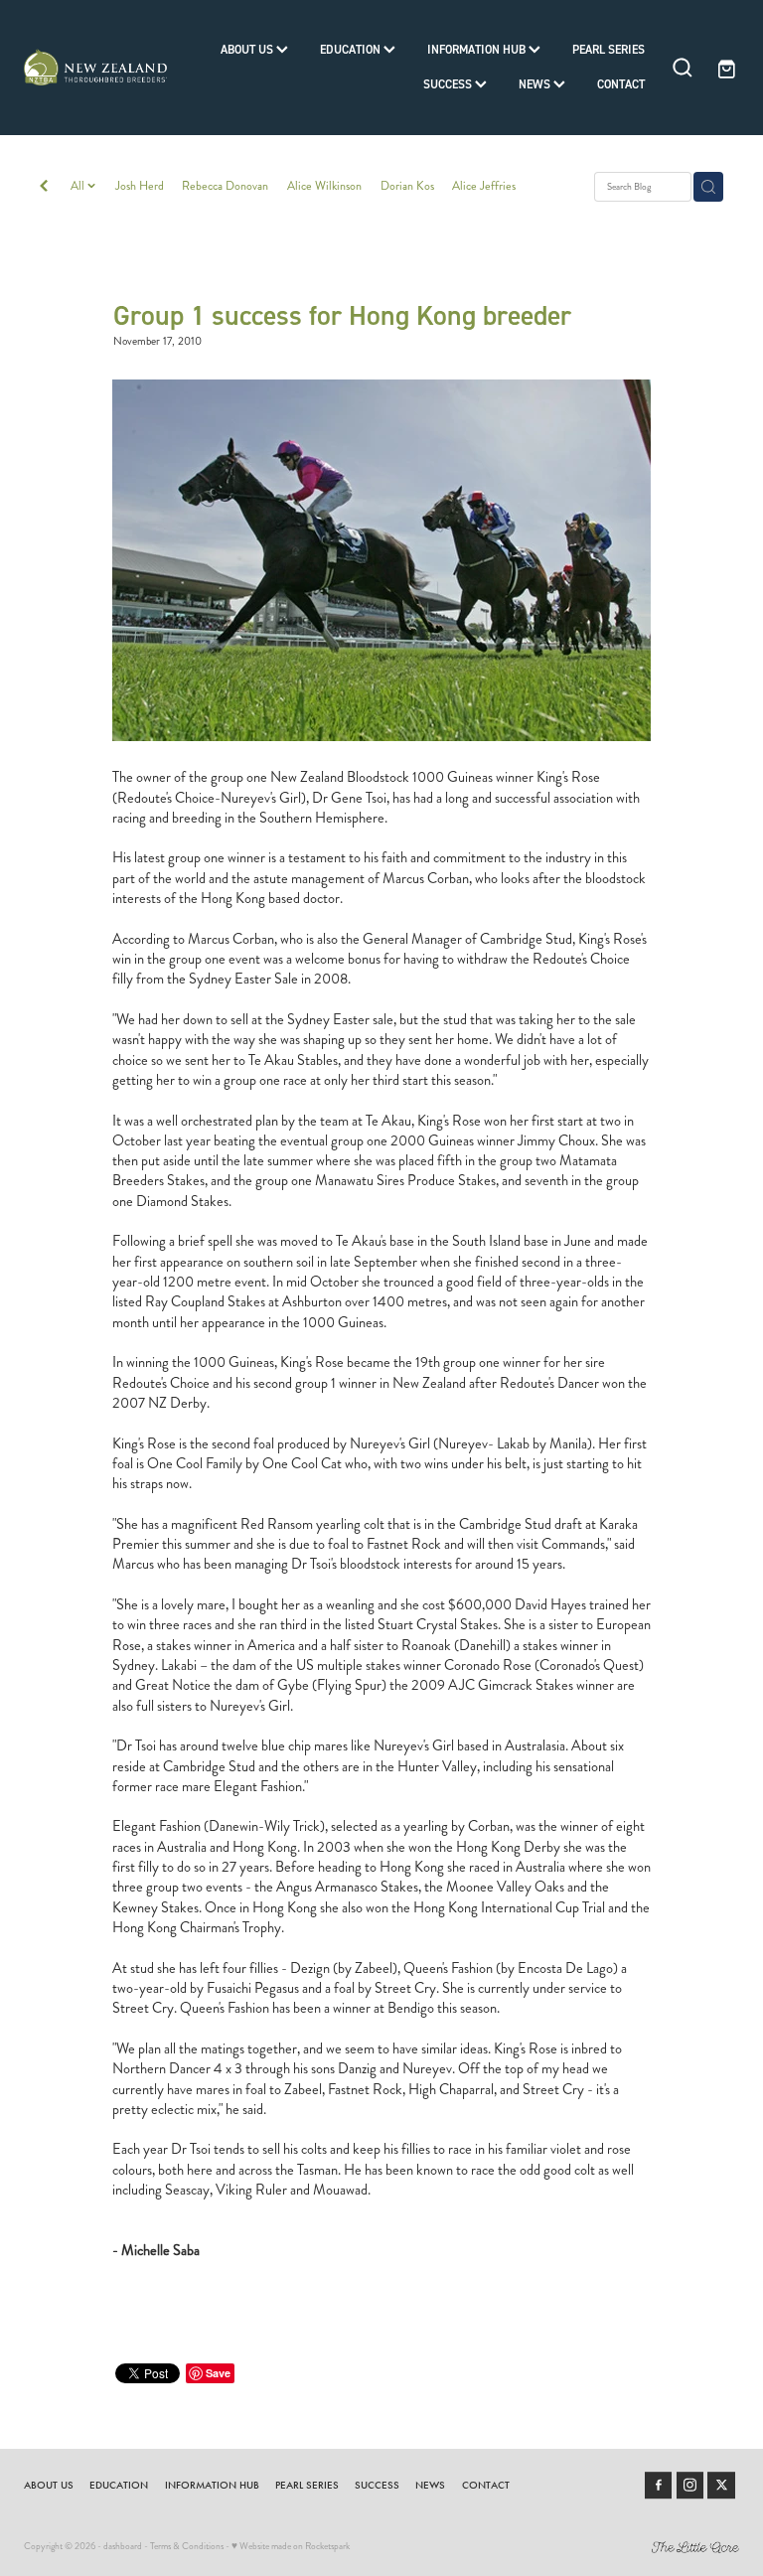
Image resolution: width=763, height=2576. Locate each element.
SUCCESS (449, 84)
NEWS (536, 84)
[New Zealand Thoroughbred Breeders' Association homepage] (95, 68)
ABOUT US (248, 49)
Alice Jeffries (484, 186)
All (79, 186)
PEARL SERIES (609, 49)
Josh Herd (140, 186)
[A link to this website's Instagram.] (690, 2486)
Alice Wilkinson (324, 186)
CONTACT (621, 84)
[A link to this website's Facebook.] (659, 2486)
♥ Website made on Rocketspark (291, 2546)
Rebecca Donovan (225, 186)
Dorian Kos (407, 186)
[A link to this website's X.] (721, 2486)
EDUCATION (352, 49)
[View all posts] (44, 188)
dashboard (123, 2546)
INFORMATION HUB (478, 49)
